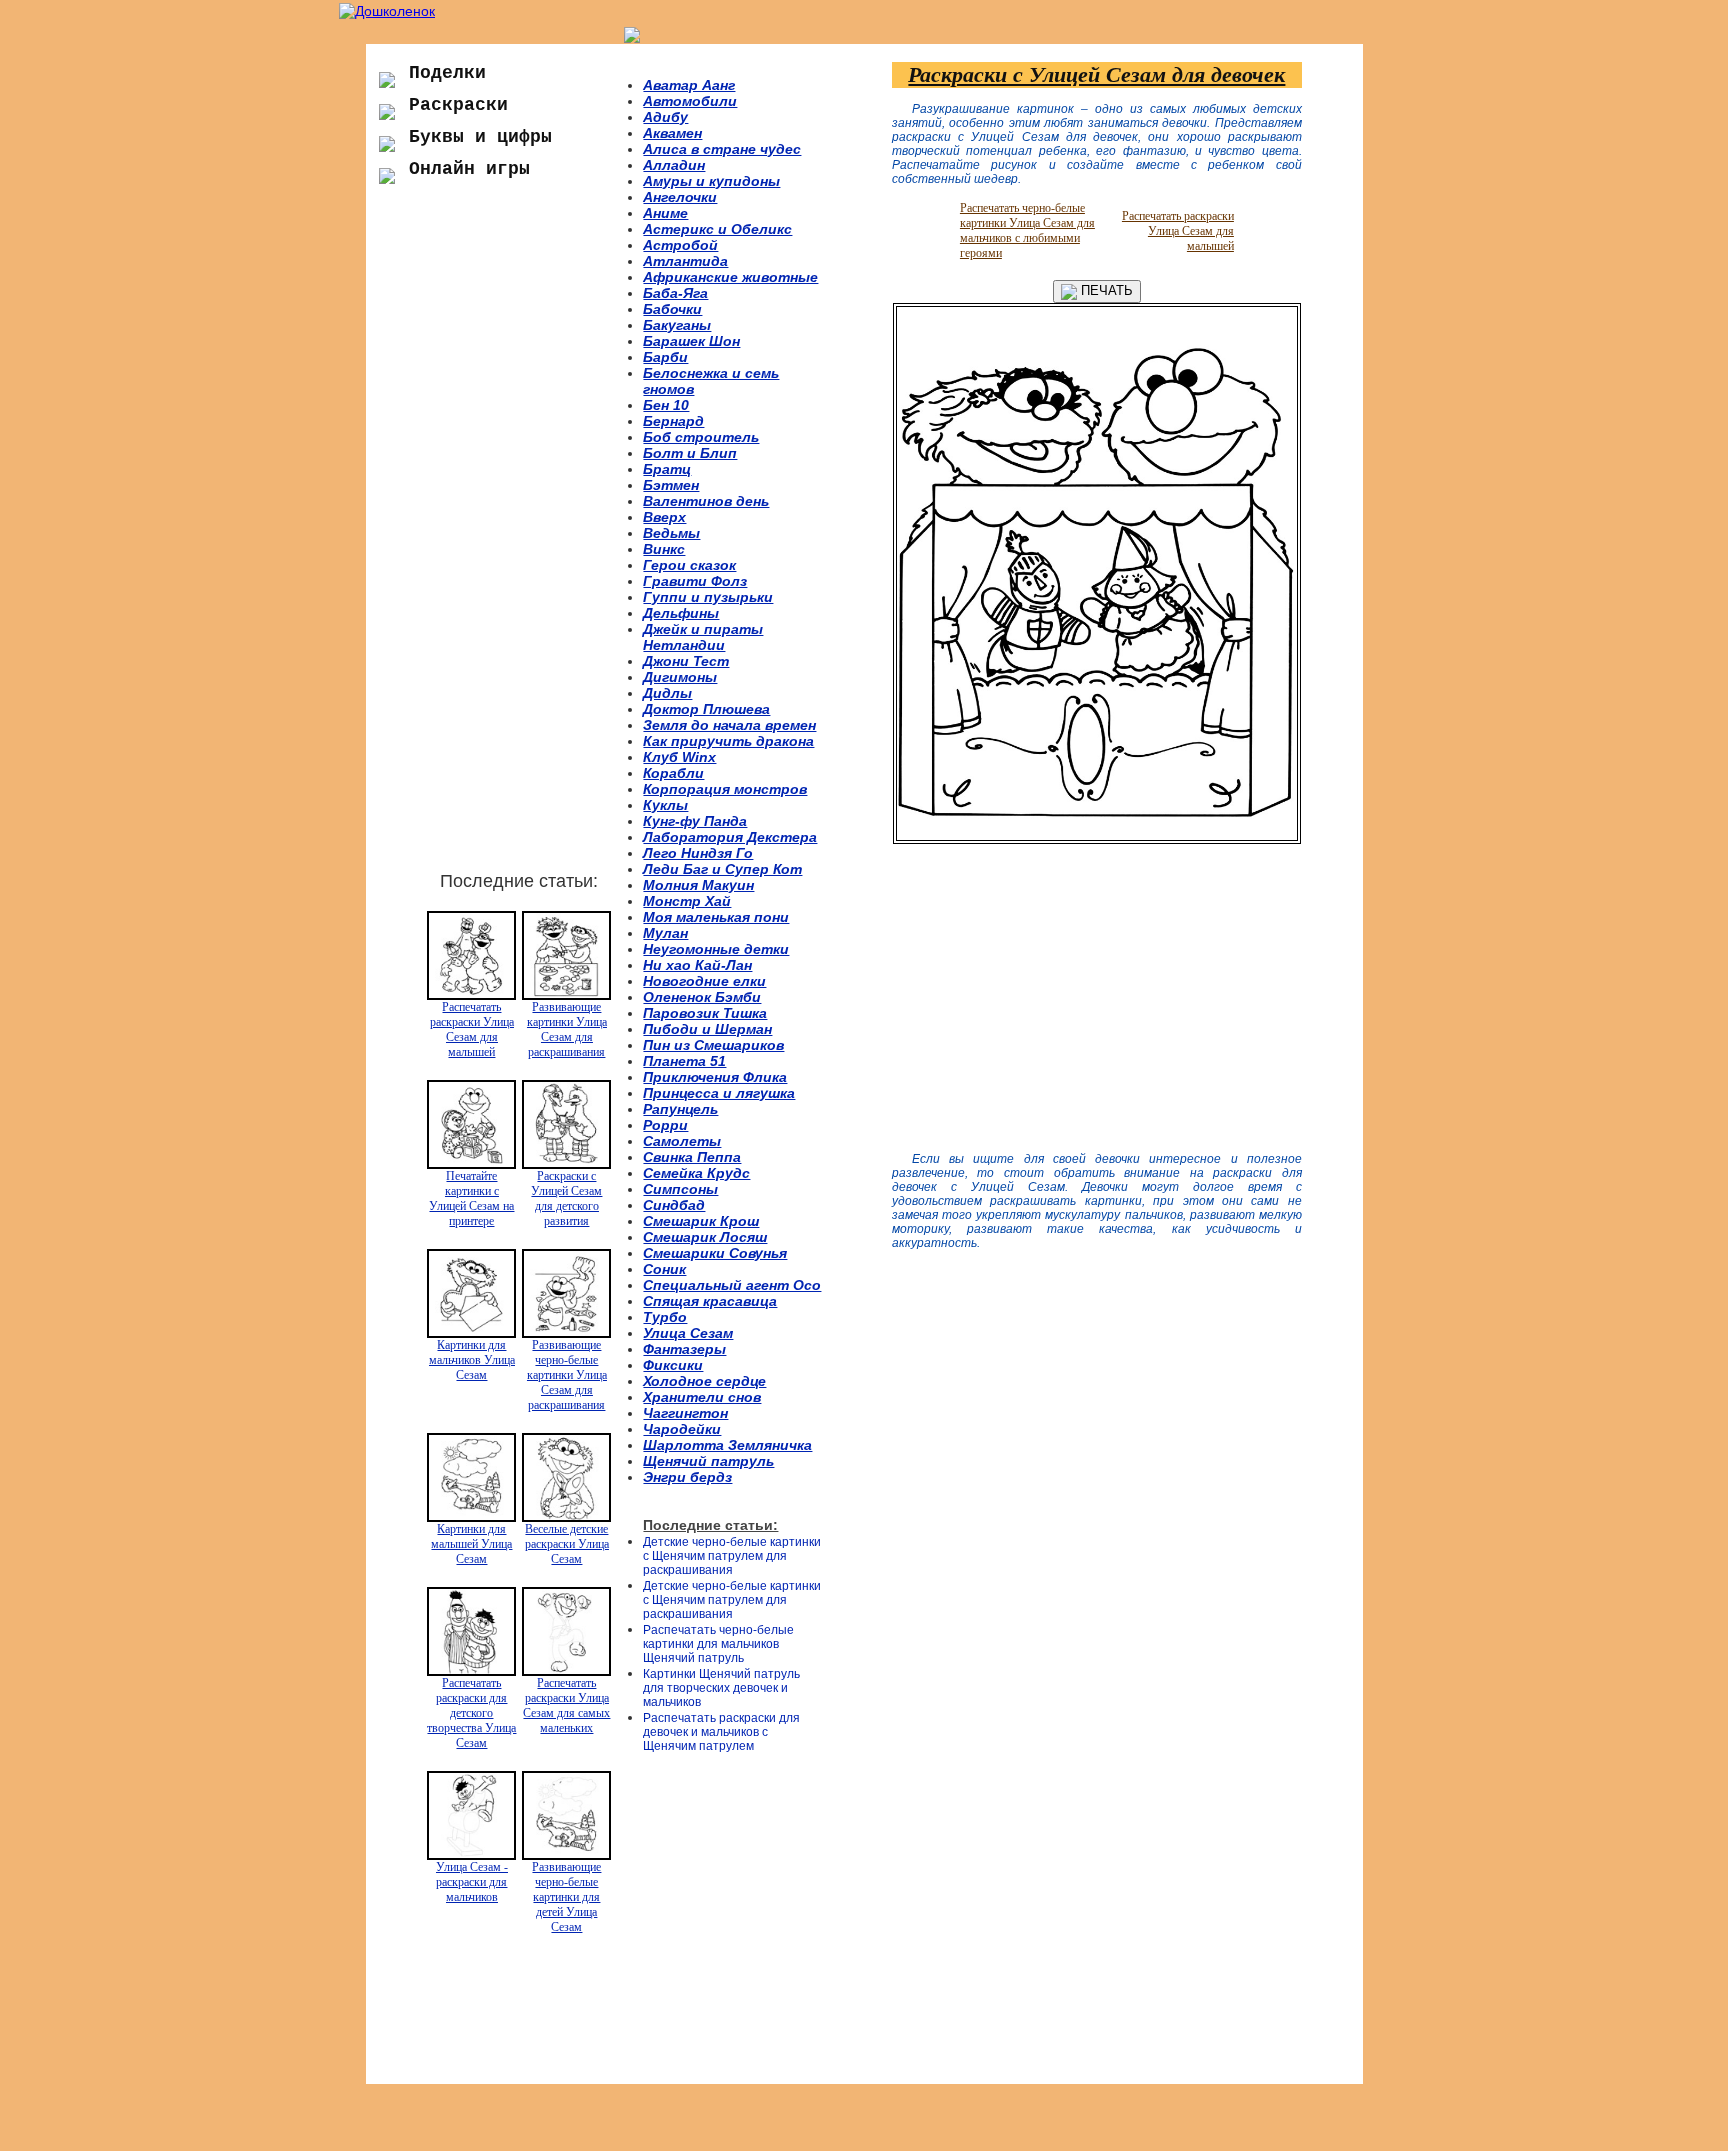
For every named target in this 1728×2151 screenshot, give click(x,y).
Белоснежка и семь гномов (711, 381)
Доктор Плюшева (706, 709)
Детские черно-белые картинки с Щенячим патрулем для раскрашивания (732, 1556)
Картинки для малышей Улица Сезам (471, 1544)
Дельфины (681, 613)
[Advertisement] (504, 539)
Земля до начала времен (729, 725)
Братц (667, 469)
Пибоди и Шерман (707, 1029)
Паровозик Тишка (705, 1013)
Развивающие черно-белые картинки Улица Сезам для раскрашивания (567, 1375)
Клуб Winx (679, 757)
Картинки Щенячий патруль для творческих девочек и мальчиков (721, 1688)
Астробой (680, 245)
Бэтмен (671, 485)
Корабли (673, 773)
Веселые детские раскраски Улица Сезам (567, 1544)
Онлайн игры (469, 169)
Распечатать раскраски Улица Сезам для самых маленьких (566, 1705)
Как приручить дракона (728, 741)
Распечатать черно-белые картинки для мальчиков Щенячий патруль (718, 1644)
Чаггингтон (685, 1413)
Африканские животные (730, 277)
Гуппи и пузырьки (708, 597)
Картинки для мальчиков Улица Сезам (472, 1360)
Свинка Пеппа (692, 1157)
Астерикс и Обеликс (717, 229)
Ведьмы (671, 533)
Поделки (447, 73)
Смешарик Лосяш (705, 1237)
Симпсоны (680, 1189)
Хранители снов (702, 1397)
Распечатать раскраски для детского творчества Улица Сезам (471, 1713)
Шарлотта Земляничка (727, 1445)
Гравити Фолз (695, 581)
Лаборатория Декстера (730, 837)
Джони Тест (686, 661)
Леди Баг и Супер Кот (722, 869)
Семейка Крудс (696, 1173)
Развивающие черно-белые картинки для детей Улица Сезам (566, 1897)
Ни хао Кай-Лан (697, 965)
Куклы (665, 805)
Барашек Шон (691, 341)
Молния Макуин (698, 885)
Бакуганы (677, 325)
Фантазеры (684, 1349)
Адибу (665, 117)
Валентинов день (706, 501)
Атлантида (685, 261)
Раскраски (458, 105)
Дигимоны (680, 677)
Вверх (664, 517)
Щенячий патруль (708, 1461)
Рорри (665, 1125)
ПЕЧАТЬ (1105, 290)
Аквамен (672, 133)
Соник (664, 1269)
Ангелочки (680, 197)
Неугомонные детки (716, 949)
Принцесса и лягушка (719, 1093)
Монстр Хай (687, 901)
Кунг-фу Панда (695, 821)
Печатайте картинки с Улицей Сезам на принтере (471, 1198)
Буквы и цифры (480, 137)
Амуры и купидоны (711, 181)
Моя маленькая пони (716, 917)
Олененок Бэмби (702, 997)
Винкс (664, 549)
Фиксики (673, 1365)
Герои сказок (689, 565)
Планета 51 (684, 1061)
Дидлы (667, 693)
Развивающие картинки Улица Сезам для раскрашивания (567, 1029)
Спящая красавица (710, 1301)
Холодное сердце (704, 1381)
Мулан (665, 933)
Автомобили (690, 101)
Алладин (674, 165)
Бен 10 (666, 405)
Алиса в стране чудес (722, 149)
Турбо (665, 1317)
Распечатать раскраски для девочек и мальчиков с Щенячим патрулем (721, 1732)
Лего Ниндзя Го (698, 853)
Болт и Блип (690, 453)
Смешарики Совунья (715, 1253)
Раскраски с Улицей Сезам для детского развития (566, 1198)
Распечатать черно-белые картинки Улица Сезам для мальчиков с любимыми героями (1027, 230)
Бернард (673, 421)
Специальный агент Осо (732, 1285)
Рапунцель (680, 1109)
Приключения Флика (715, 1077)
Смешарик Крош (701, 1221)
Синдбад (674, 1205)
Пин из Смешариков (713, 1045)
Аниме (665, 213)
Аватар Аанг (689, 85)
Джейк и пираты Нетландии (703, 637)
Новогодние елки (704, 981)
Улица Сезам (688, 1333)
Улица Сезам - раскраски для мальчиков (472, 1882)
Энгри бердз (687, 1477)
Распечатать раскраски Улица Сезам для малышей (472, 1029)
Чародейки (682, 1429)
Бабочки (672, 309)
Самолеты (682, 1141)
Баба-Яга (675, 293)
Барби (665, 357)
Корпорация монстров (725, 789)
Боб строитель (701, 437)
